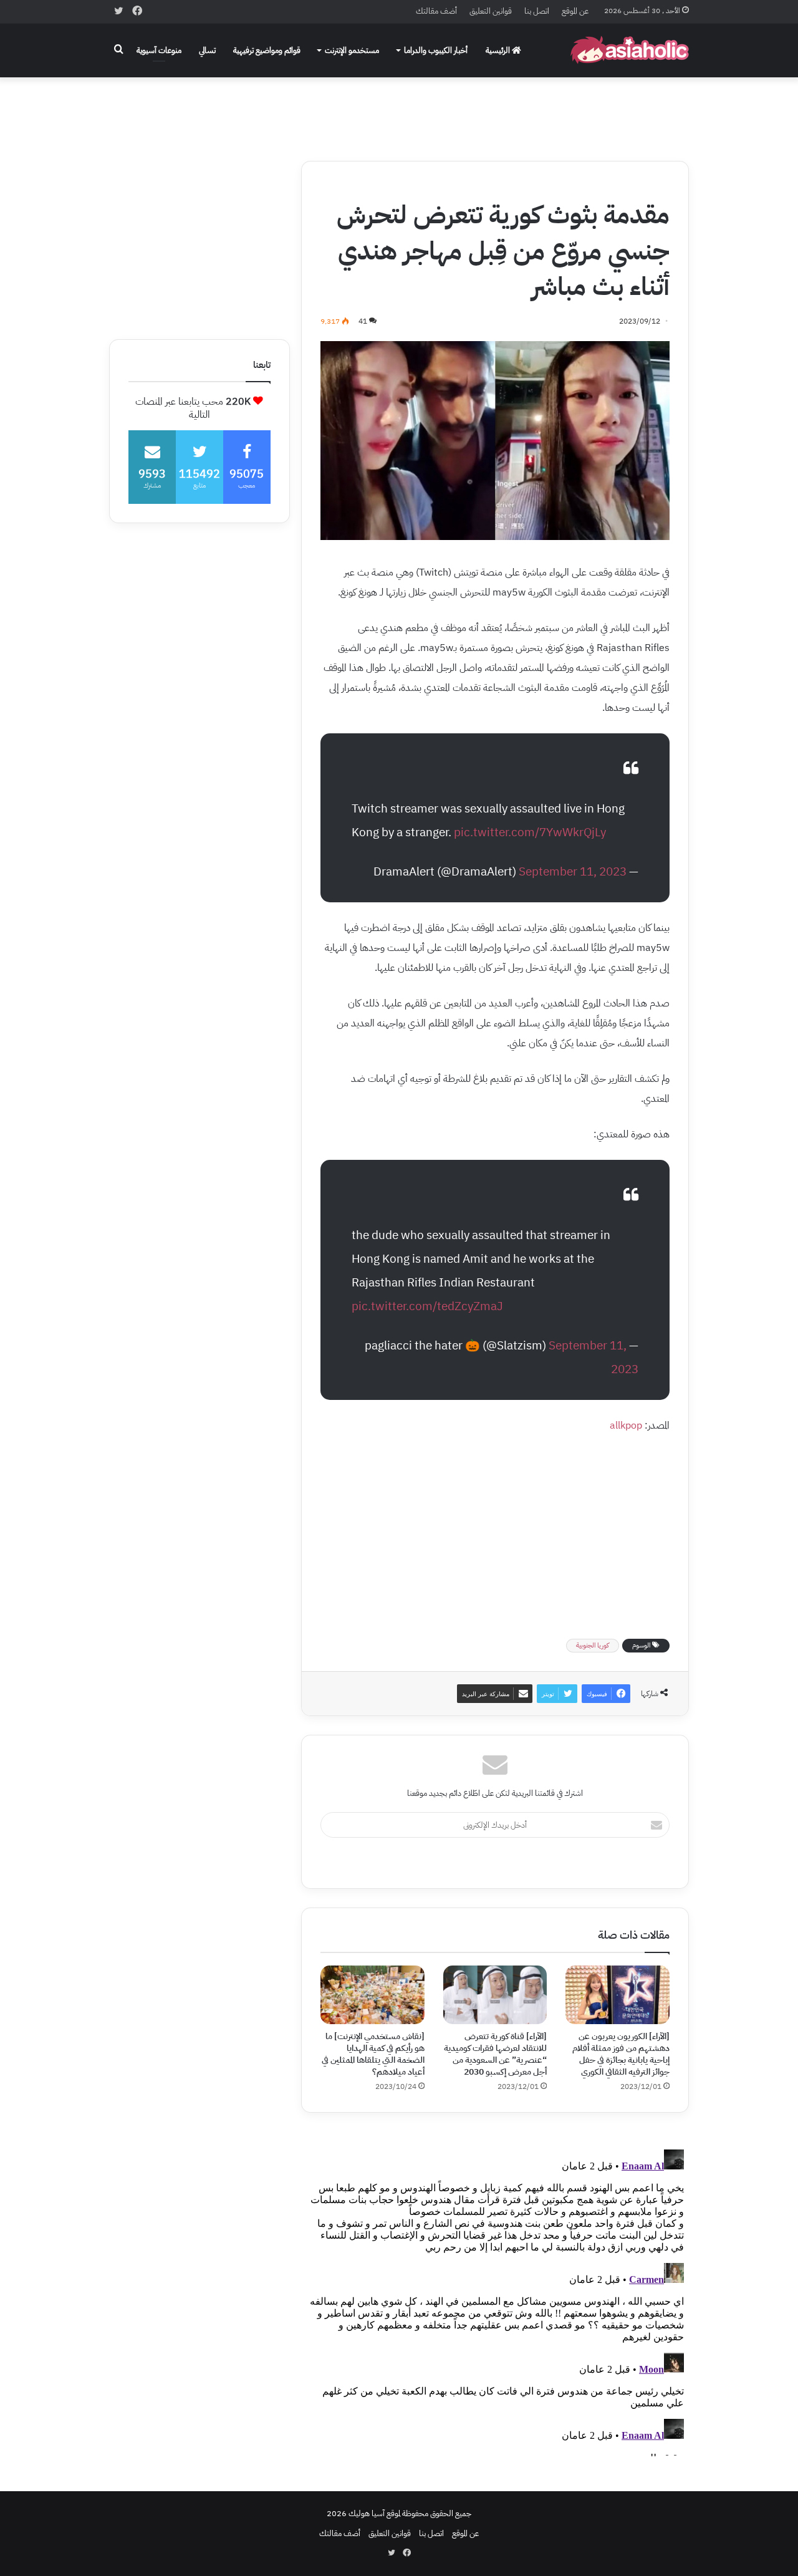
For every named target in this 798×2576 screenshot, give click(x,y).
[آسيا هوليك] (630, 50)
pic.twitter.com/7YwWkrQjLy (530, 832)
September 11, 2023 (573, 871)
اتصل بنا (537, 11)
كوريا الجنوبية (593, 1645)
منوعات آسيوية (159, 50)
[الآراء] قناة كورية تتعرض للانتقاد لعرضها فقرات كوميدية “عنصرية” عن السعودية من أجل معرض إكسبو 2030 (495, 2054)
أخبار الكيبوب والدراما (436, 50)
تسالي (207, 50)
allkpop (626, 1425)
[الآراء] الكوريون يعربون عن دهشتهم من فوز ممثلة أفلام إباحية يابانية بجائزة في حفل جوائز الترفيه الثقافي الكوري (621, 2054)
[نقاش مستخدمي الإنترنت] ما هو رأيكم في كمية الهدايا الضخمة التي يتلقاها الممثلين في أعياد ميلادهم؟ (373, 2054)
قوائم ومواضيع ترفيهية (267, 50)
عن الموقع (575, 11)
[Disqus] (495, 2300)
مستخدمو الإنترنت (352, 50)
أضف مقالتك (436, 11)
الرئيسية (499, 50)
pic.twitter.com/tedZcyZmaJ (427, 1306)
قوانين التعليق (491, 11)
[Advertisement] (399, 110)
